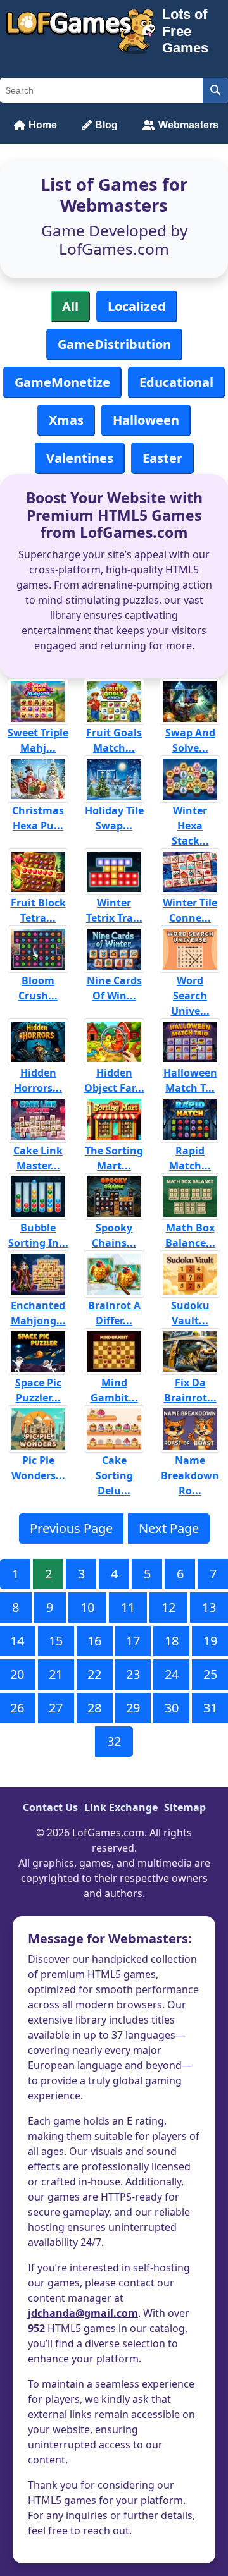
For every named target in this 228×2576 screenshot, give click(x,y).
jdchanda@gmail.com (83, 2313)
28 (94, 1708)
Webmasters (188, 125)
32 (114, 1741)
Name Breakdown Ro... (190, 1475)
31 (210, 1708)
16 (94, 1641)
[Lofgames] (81, 32)
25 (210, 1674)
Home (43, 125)
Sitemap (185, 1807)
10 (87, 1607)
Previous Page (71, 1528)
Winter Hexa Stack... (190, 826)
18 (172, 1641)
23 (133, 1674)
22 (94, 1674)
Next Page (169, 1528)
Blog (106, 125)
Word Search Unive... (190, 996)
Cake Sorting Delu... (114, 1475)
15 (56, 1641)
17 (133, 1641)
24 (172, 1674)
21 (56, 1674)
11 (128, 1607)
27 (56, 1708)
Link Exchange (121, 1807)
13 (209, 1607)
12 (168, 1607)
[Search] (215, 90)
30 (172, 1708)
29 (133, 1708)
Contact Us (50, 1807)
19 (210, 1641)
